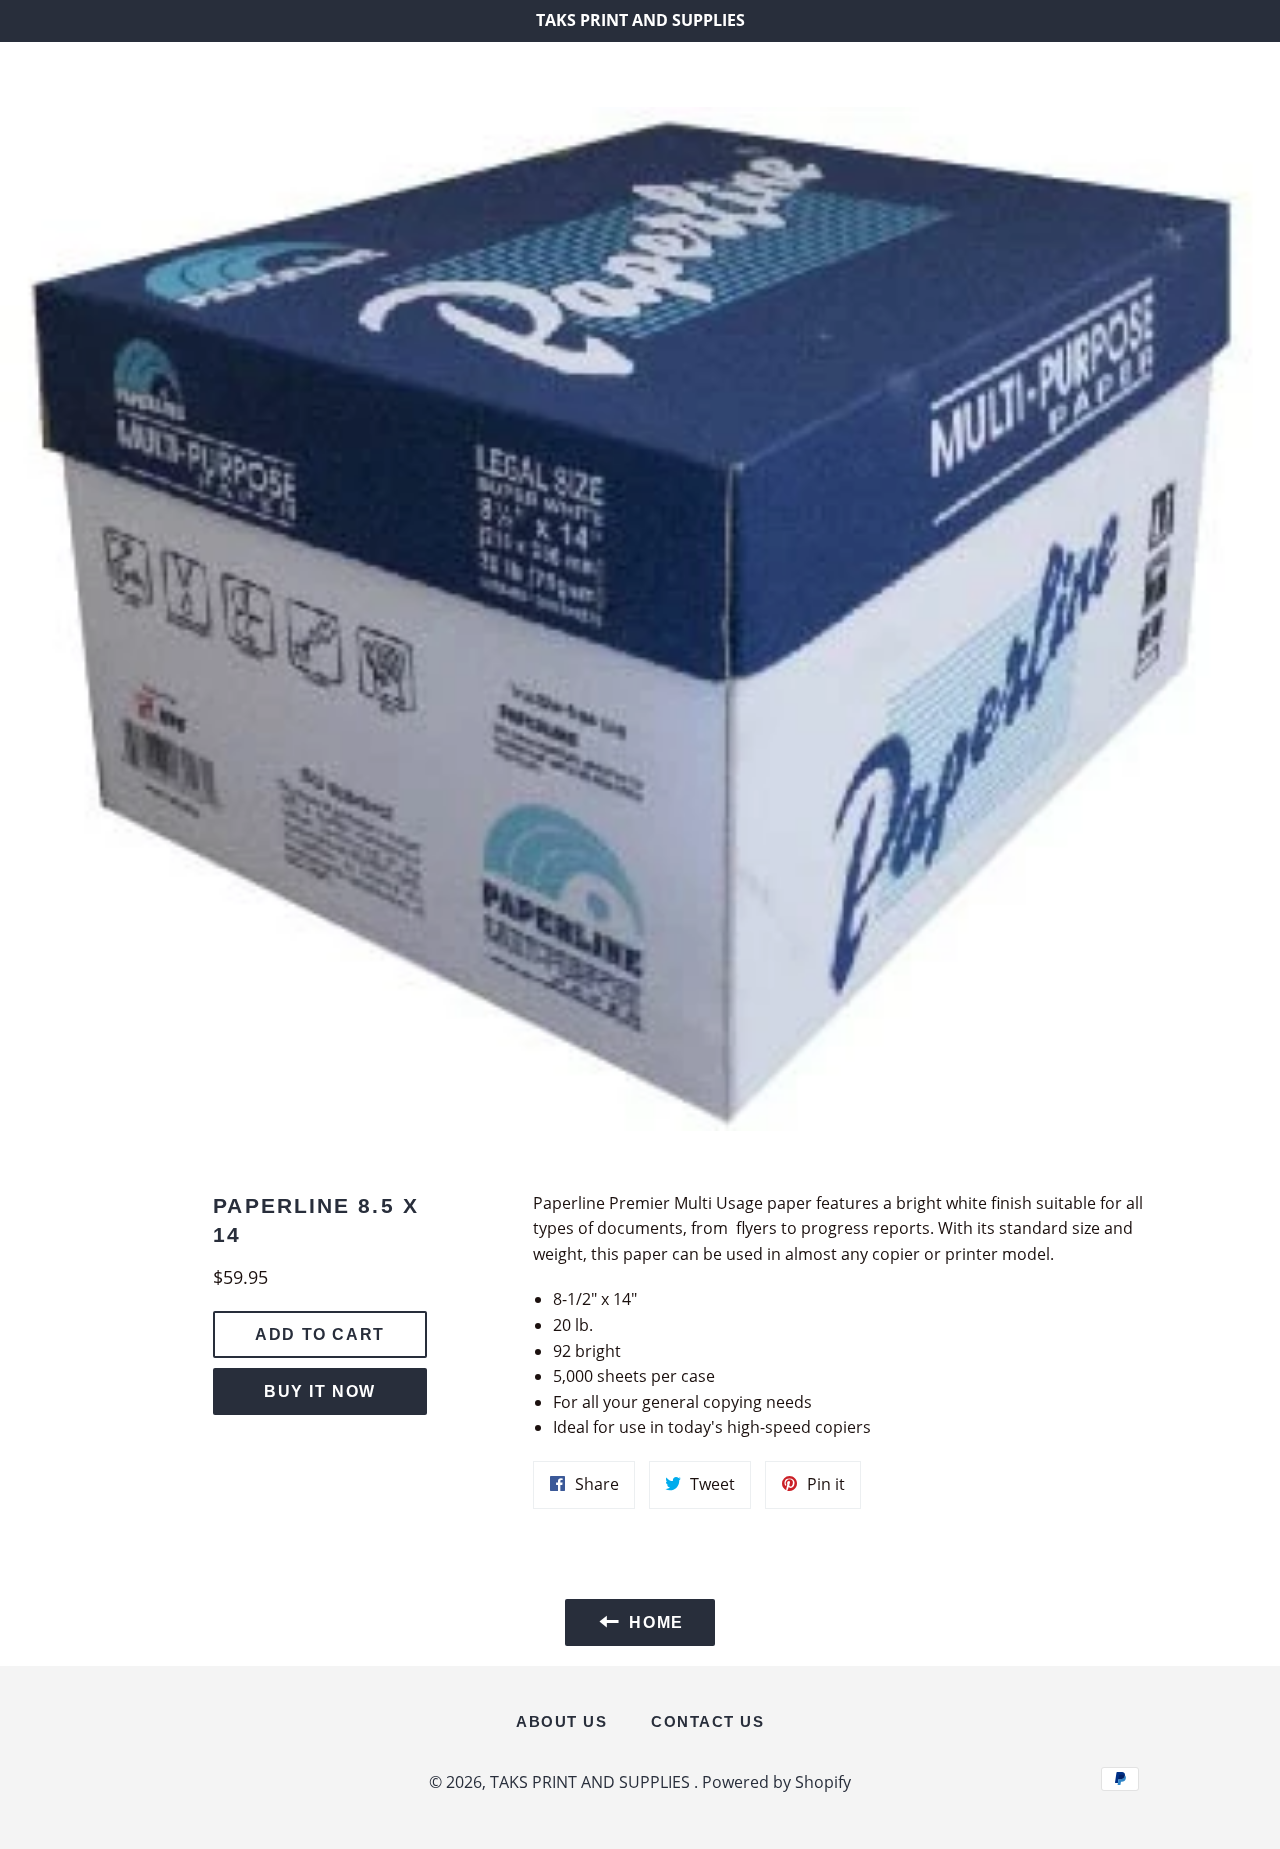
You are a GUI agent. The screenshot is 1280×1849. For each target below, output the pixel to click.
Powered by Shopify (776, 1782)
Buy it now (320, 1391)
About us (561, 1721)
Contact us (707, 1721)
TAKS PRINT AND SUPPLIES (640, 74)
